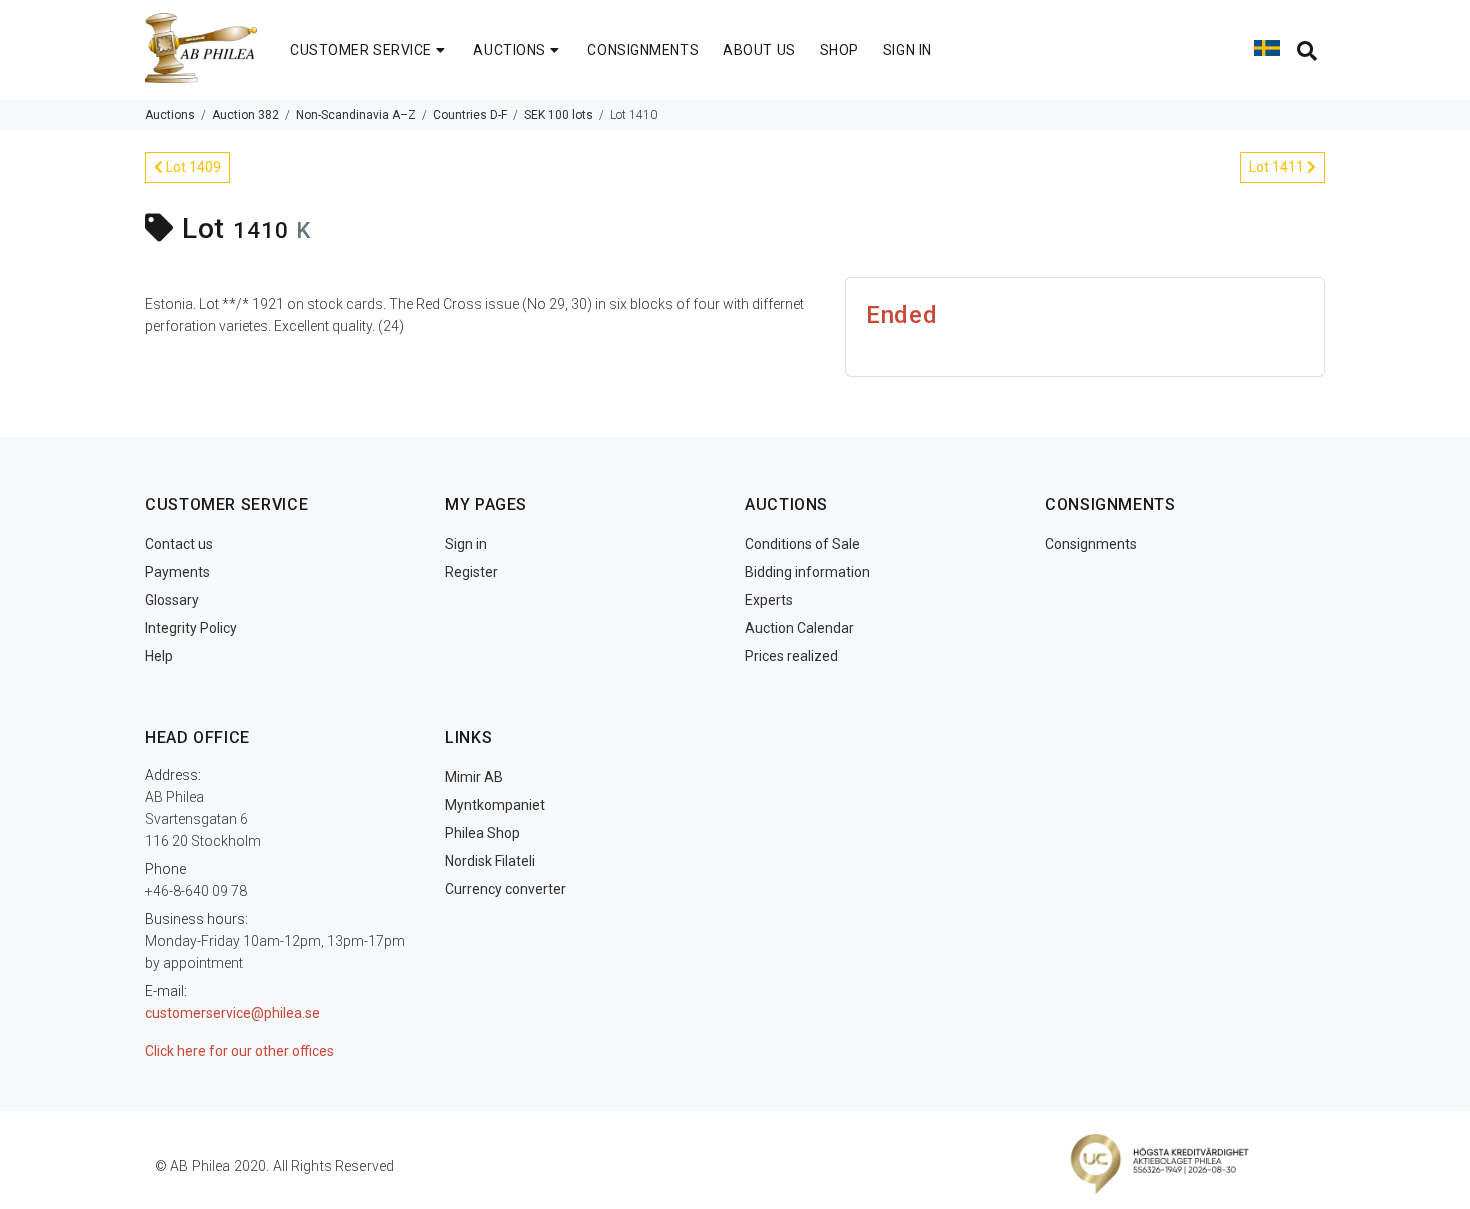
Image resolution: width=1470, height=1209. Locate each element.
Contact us (179, 544)
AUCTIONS (509, 50)
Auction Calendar (799, 628)
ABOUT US (759, 50)
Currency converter (505, 889)
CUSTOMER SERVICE (361, 50)
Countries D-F (470, 115)
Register (471, 572)
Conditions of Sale (802, 544)
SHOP (839, 50)
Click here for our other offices (239, 1051)
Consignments (1091, 544)
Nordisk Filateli (490, 861)
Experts (769, 600)
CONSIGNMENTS (643, 50)
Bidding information (807, 572)
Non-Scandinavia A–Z (356, 115)
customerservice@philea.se (232, 1013)
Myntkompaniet (495, 805)
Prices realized (791, 656)
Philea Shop (482, 833)
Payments (177, 572)
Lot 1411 (1278, 167)
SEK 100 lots (558, 115)
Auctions (170, 115)
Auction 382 (245, 115)
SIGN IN (907, 50)
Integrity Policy (191, 628)
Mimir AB (474, 777)
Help (159, 656)
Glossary (172, 600)
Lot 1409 (192, 167)
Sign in (466, 544)
